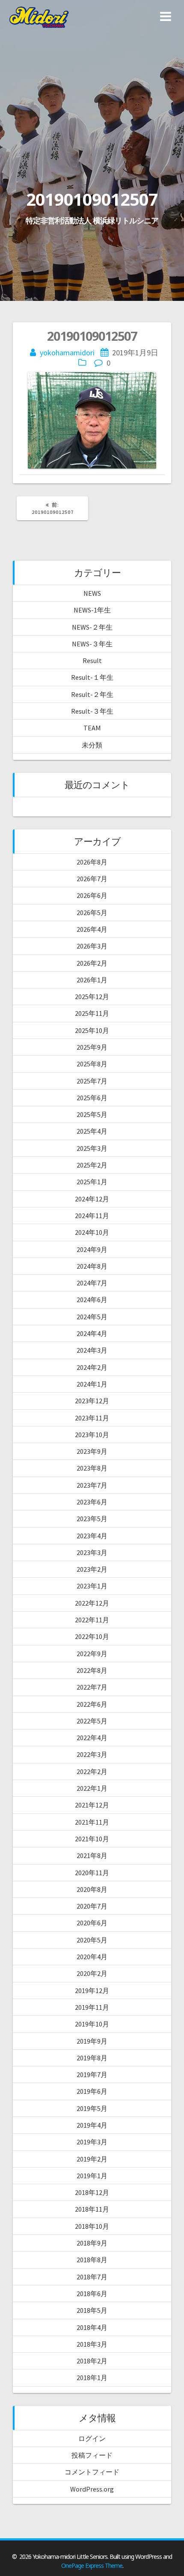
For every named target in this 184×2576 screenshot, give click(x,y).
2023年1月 (92, 1586)
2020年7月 (92, 1906)
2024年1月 (92, 1384)
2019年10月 (92, 2024)
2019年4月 (92, 2125)
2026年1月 (92, 980)
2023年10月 (92, 1435)
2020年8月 (92, 1889)
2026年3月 (92, 946)
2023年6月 (92, 1502)
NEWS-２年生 (92, 627)
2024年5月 (92, 1317)
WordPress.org (92, 2489)
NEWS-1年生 (92, 610)
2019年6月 (92, 2091)
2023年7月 (92, 1485)
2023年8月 (92, 1468)
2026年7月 (92, 879)
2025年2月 (92, 1165)
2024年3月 (92, 1350)
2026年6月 (92, 895)
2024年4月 (92, 1333)
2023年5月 (92, 1519)
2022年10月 (92, 1636)
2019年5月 (92, 2108)
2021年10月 (92, 1839)
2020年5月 (92, 1940)
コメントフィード (92, 2472)
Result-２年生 (92, 694)
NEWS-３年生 (92, 644)
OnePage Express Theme (92, 2565)
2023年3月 (92, 1552)
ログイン (92, 2438)
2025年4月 (92, 1131)
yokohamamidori (67, 353)
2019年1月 (92, 2176)
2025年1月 (92, 1182)
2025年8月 (92, 1064)
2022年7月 (92, 1687)
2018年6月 (92, 2294)
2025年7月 (92, 1081)
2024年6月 (92, 1300)
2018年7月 (92, 2277)
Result (92, 661)
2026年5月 (92, 913)
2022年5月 (92, 1721)
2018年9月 (92, 2243)
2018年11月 (92, 2209)
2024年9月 (92, 1249)
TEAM (92, 728)
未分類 (92, 745)
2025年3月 (92, 1148)
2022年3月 (92, 1754)
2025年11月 (92, 1013)
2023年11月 (92, 1418)
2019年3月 (92, 2142)
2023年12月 (92, 1401)
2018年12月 (92, 2192)
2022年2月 (92, 1771)
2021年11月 (92, 1822)
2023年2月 (92, 1569)
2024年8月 (92, 1266)
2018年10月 (92, 2226)
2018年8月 (92, 2260)
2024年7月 (92, 1283)
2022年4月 (92, 1738)
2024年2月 (92, 1367)
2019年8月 (92, 2058)
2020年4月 (92, 1957)
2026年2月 (92, 963)
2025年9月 (92, 1047)
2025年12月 (92, 997)
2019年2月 (92, 2159)
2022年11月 (92, 1620)
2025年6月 (92, 1098)
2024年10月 (92, 1232)
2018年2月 (92, 2361)
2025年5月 (92, 1114)
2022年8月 (92, 1670)
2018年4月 (92, 2327)
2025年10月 (92, 1030)
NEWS (92, 593)
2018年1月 (92, 2378)
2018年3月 (92, 2344)
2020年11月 (92, 1873)
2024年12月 (92, 1199)
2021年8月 (92, 1855)
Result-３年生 (92, 711)
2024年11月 (92, 1216)
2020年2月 (92, 1973)
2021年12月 (92, 1805)
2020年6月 (92, 1923)
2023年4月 (92, 1536)
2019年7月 (92, 2075)
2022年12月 (92, 1603)
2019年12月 (92, 1991)
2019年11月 (92, 2007)
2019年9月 (92, 2041)
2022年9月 (92, 1654)
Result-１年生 (92, 677)
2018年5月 (92, 2310)
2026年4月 (92, 929)
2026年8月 (92, 862)
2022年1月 (92, 1788)
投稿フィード (92, 2455)
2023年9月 (92, 1451)
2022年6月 (92, 1704)
